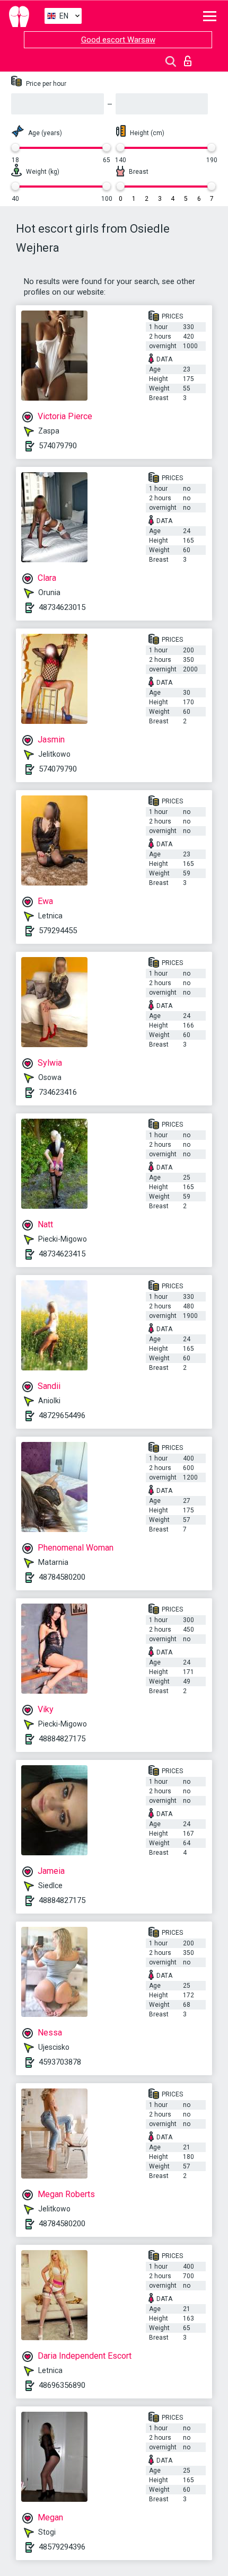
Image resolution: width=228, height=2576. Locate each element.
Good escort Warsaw (118, 40)
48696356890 (62, 2385)
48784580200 (62, 1577)
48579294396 (62, 2547)
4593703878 (60, 2062)
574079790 (58, 446)
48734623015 (62, 607)
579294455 (58, 931)
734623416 (58, 1092)
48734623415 (62, 1254)
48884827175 (62, 1739)
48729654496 (62, 1415)
